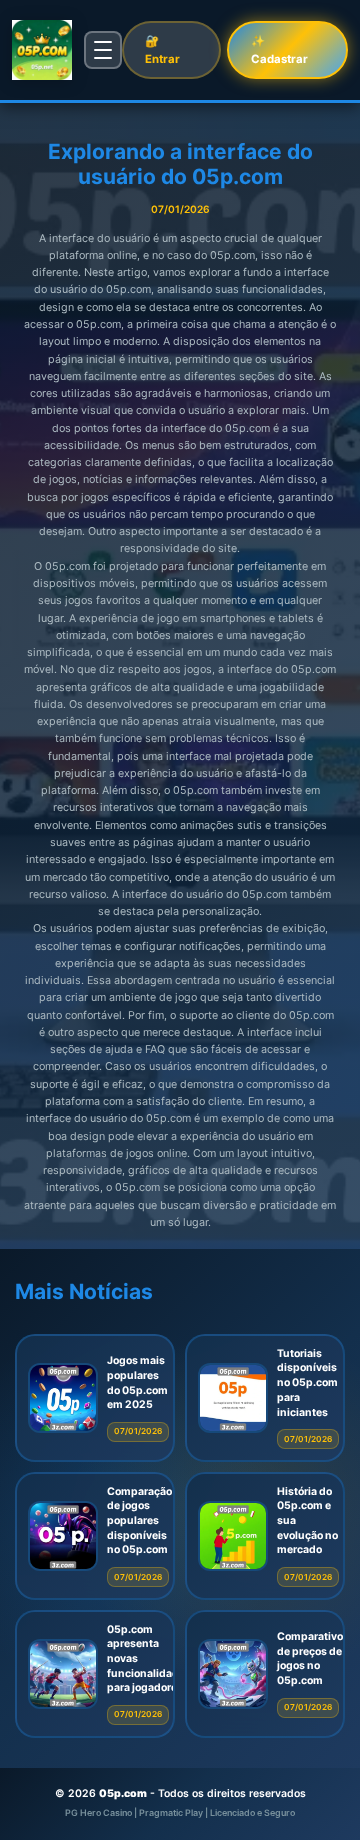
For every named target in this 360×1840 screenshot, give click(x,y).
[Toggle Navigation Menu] (103, 50)
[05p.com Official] (42, 50)
